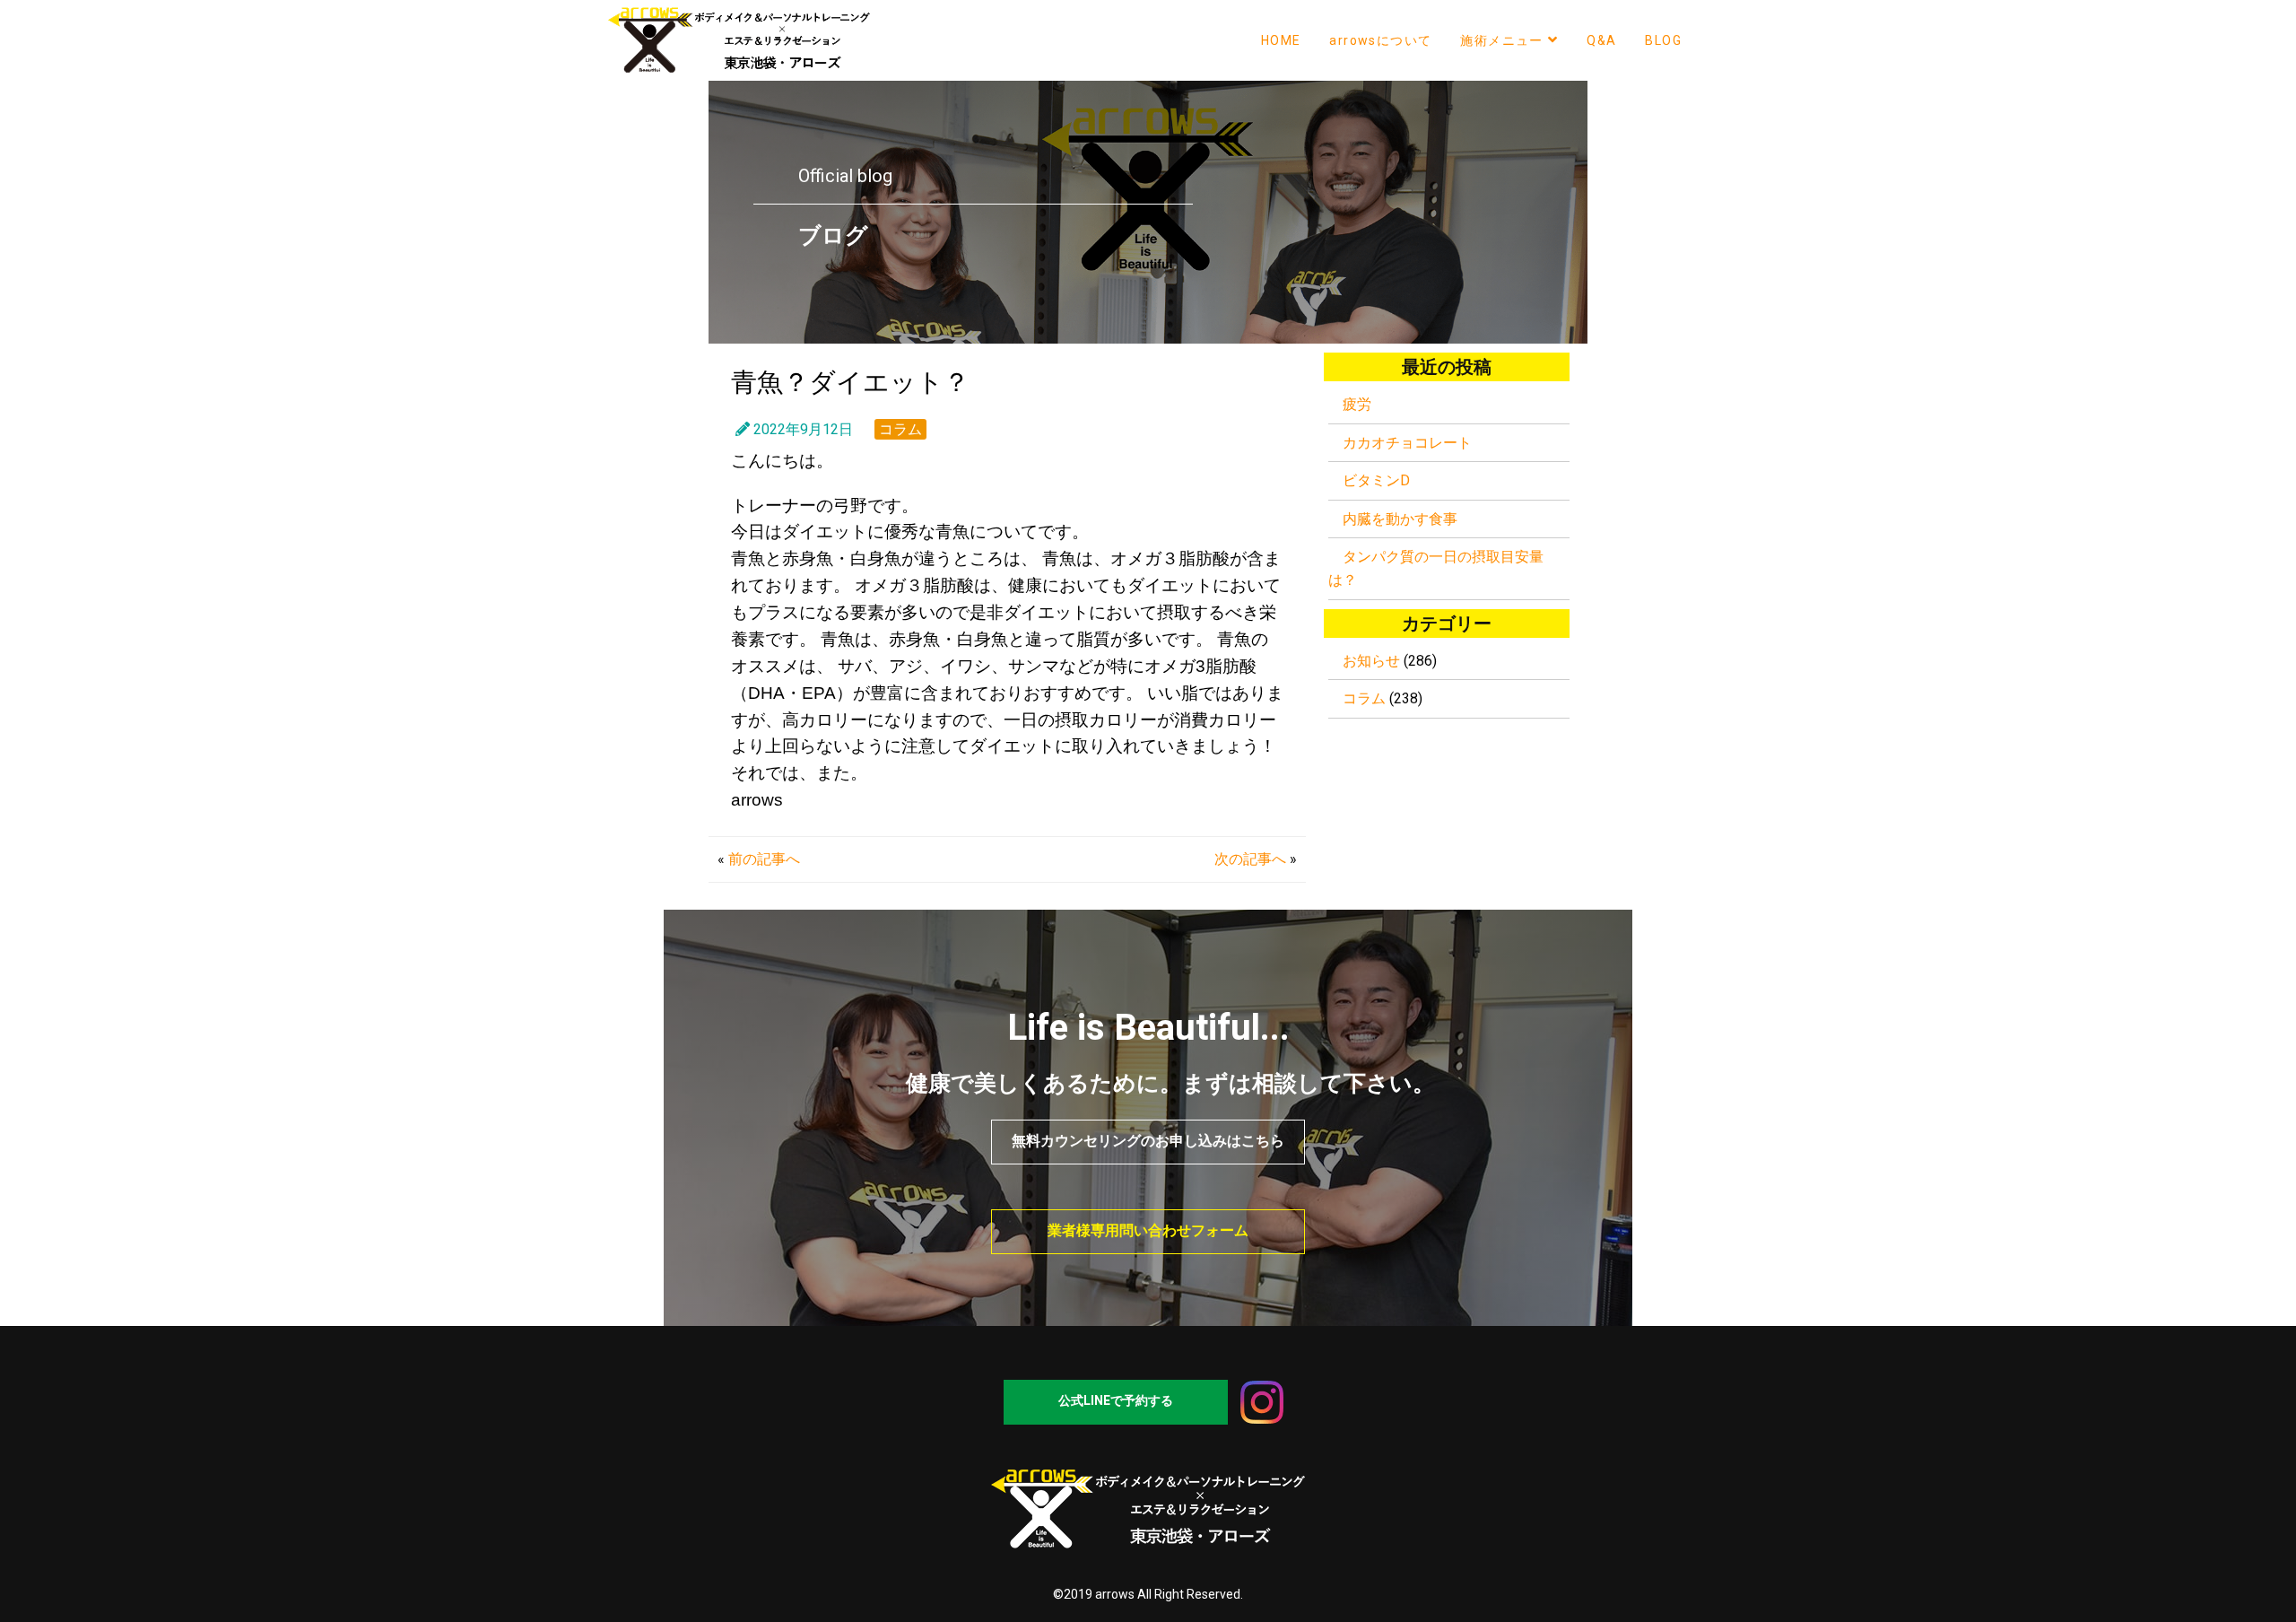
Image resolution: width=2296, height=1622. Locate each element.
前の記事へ (764, 859)
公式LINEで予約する (1116, 1400)
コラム (900, 429)
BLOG (1663, 40)
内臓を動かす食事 (1400, 519)
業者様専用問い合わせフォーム (1148, 1230)
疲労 (1357, 404)
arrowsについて (1380, 40)
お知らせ (1371, 661)
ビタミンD (1376, 480)
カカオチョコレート (1407, 443)
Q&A (1601, 40)
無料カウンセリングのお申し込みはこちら (1148, 1141)
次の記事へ (1250, 859)
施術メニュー (1501, 40)
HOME (1281, 40)
